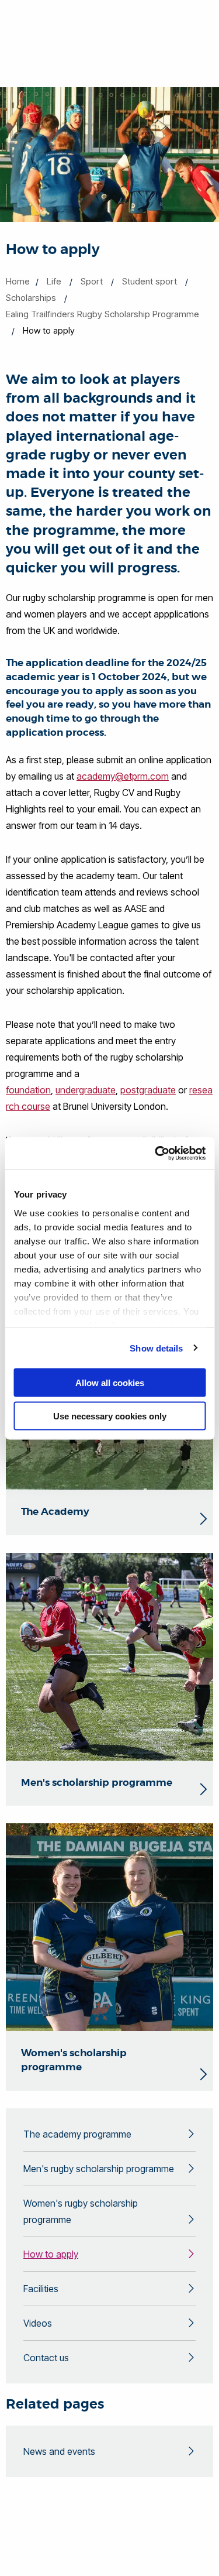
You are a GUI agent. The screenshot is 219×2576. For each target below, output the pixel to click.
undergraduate (86, 1090)
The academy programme (77, 2134)
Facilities (41, 2289)
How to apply (51, 2254)
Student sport (150, 281)
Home (18, 281)
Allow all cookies (110, 1383)
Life (54, 281)
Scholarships (31, 298)
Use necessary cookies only (110, 1416)
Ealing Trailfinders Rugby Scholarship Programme (102, 314)
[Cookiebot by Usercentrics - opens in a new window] (156, 1153)
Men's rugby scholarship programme (99, 2169)
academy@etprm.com (123, 776)
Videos (38, 2323)
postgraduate (148, 1090)
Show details (156, 1348)
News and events (59, 2451)
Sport (92, 281)
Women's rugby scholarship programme (81, 2211)
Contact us (46, 2358)
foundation (28, 1090)
